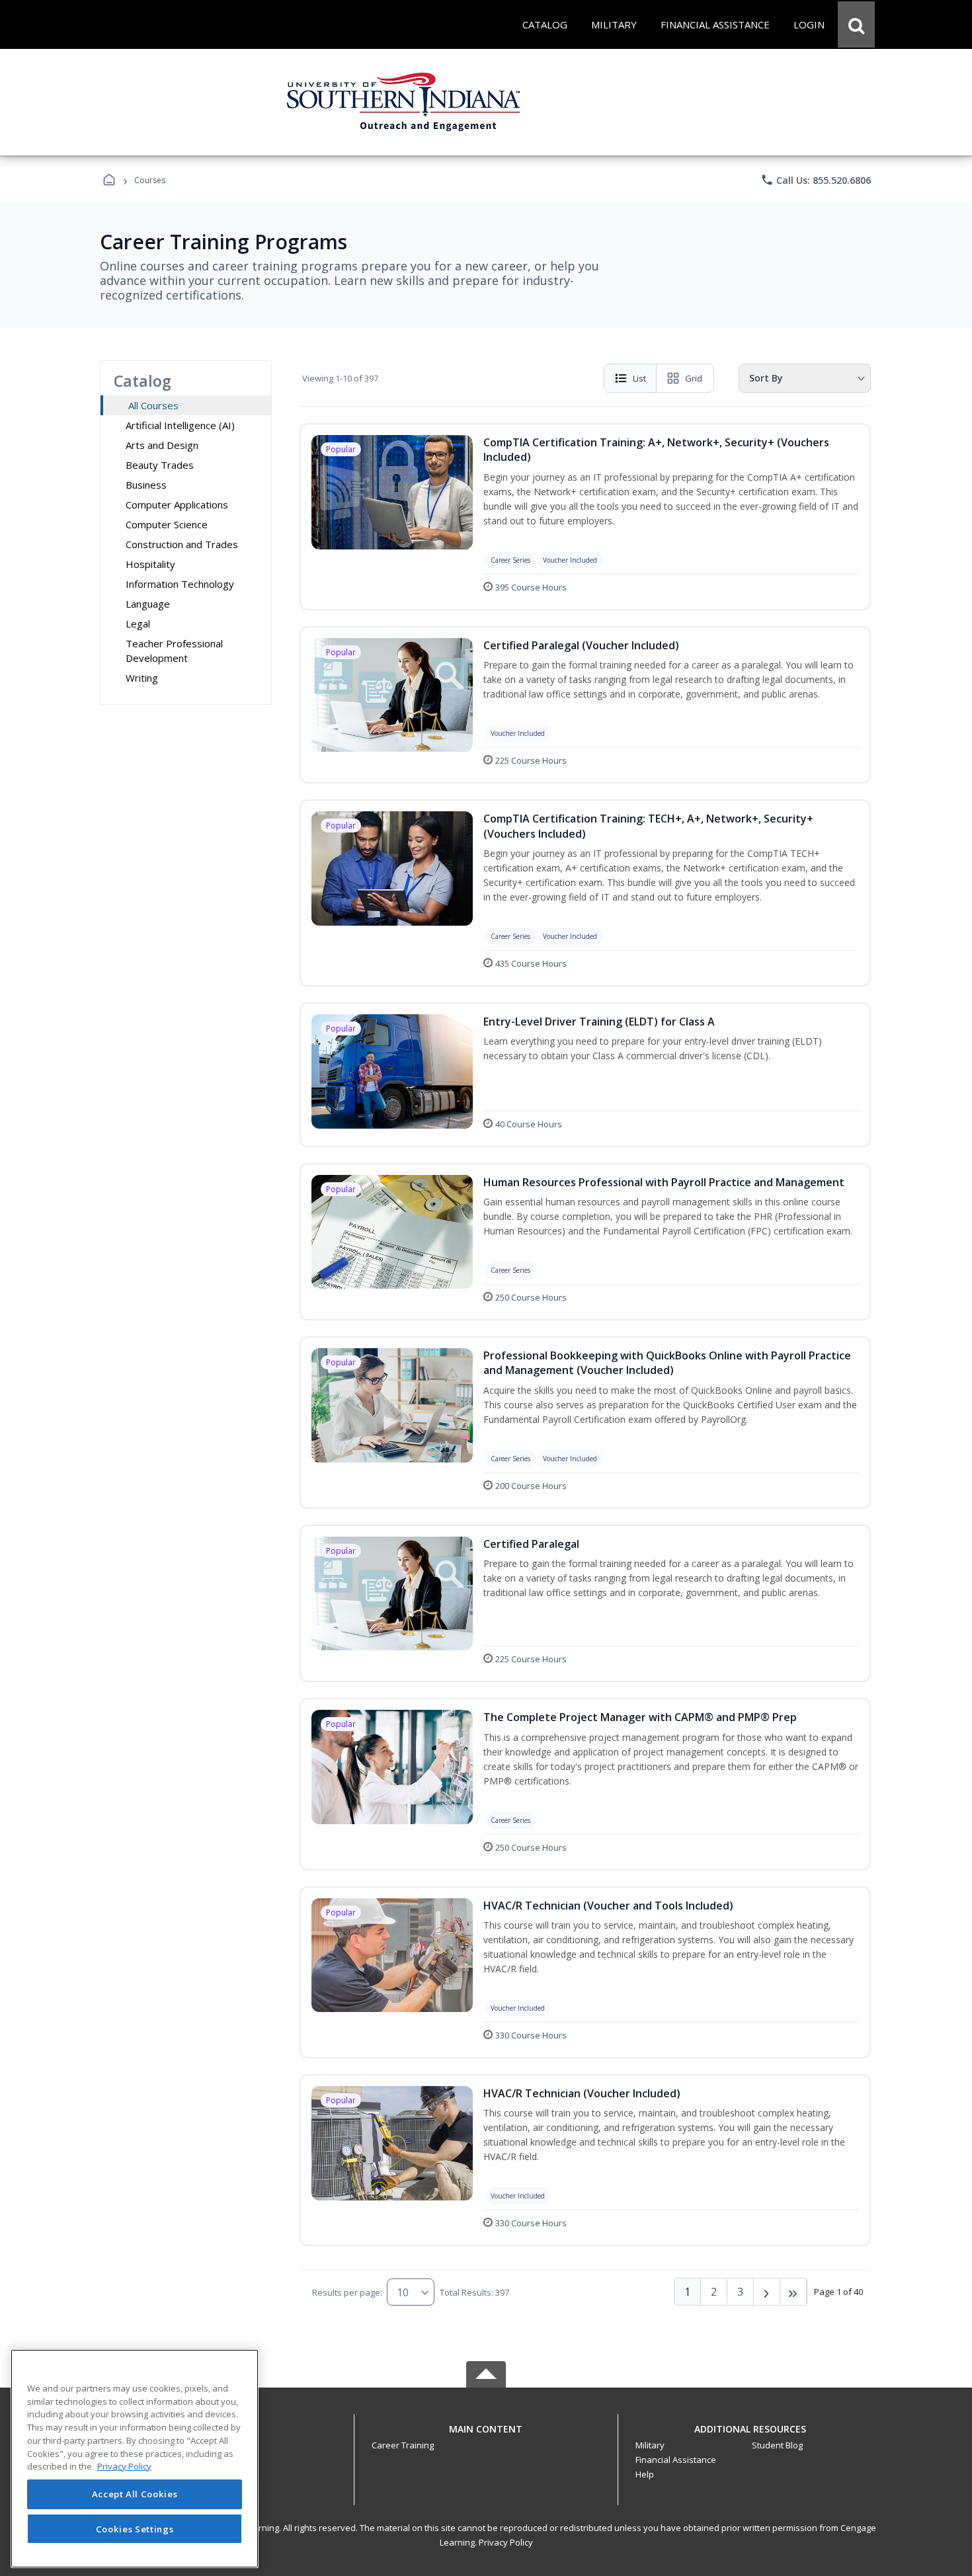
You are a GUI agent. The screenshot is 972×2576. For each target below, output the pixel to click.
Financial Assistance (676, 2460)
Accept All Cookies (135, 2495)
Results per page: (347, 2292)
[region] (135, 2459)
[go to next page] (767, 2292)
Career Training (403, 2445)
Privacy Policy (506, 2542)
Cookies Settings (135, 2528)
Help (645, 2474)
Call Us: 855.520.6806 (816, 180)
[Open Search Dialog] (856, 24)
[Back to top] (486, 2436)
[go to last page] (793, 2292)
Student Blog (777, 2445)
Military (650, 2445)
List (639, 378)
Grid (694, 378)
